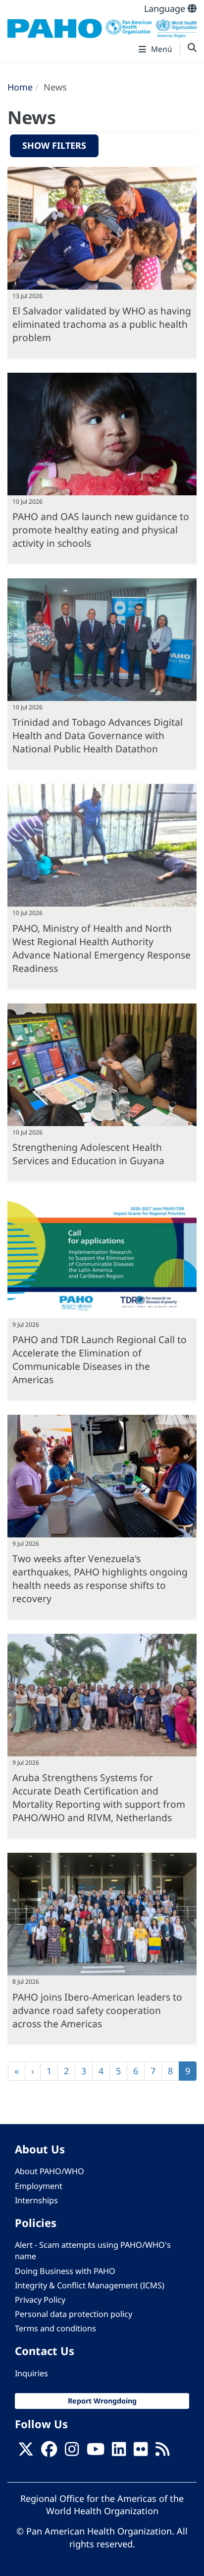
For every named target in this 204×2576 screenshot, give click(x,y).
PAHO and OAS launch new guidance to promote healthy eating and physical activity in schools (101, 530)
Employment (39, 2186)
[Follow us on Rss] (162, 2452)
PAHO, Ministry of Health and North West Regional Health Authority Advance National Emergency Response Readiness (102, 948)
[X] (26, 2452)
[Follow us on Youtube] (96, 2452)
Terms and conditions (55, 2328)
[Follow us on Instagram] (72, 2452)
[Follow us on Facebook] (49, 2452)
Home (20, 87)
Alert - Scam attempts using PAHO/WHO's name (93, 2250)
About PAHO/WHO (50, 2171)
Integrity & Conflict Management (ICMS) (90, 2285)
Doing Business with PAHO (65, 2271)
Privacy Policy (40, 2300)
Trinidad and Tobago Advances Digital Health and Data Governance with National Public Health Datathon (98, 735)
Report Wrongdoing (102, 2401)
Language (166, 8)
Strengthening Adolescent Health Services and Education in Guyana (88, 1154)
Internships (36, 2200)
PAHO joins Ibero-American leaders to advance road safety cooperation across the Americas (97, 2010)
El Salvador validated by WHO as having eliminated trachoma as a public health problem (102, 324)
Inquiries (31, 2373)
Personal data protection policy (74, 2314)
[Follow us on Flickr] (141, 2452)
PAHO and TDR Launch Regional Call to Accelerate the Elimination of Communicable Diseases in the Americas (100, 1359)
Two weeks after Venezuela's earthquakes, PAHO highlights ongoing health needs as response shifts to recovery (100, 1578)
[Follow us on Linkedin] (119, 2452)
